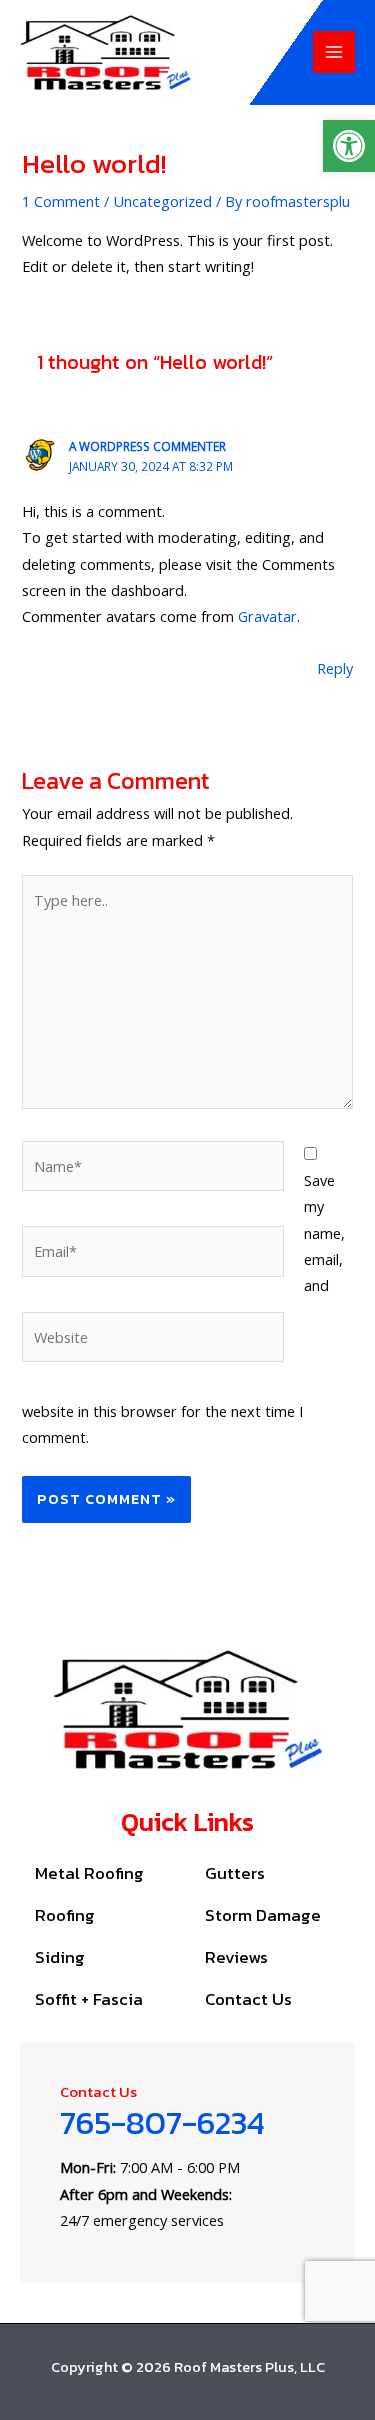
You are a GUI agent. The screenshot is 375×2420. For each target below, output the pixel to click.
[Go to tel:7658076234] (187, 2163)
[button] (349, 146)
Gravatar (267, 616)
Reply (335, 668)
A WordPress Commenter (147, 446)
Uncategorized (162, 201)
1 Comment (61, 201)
